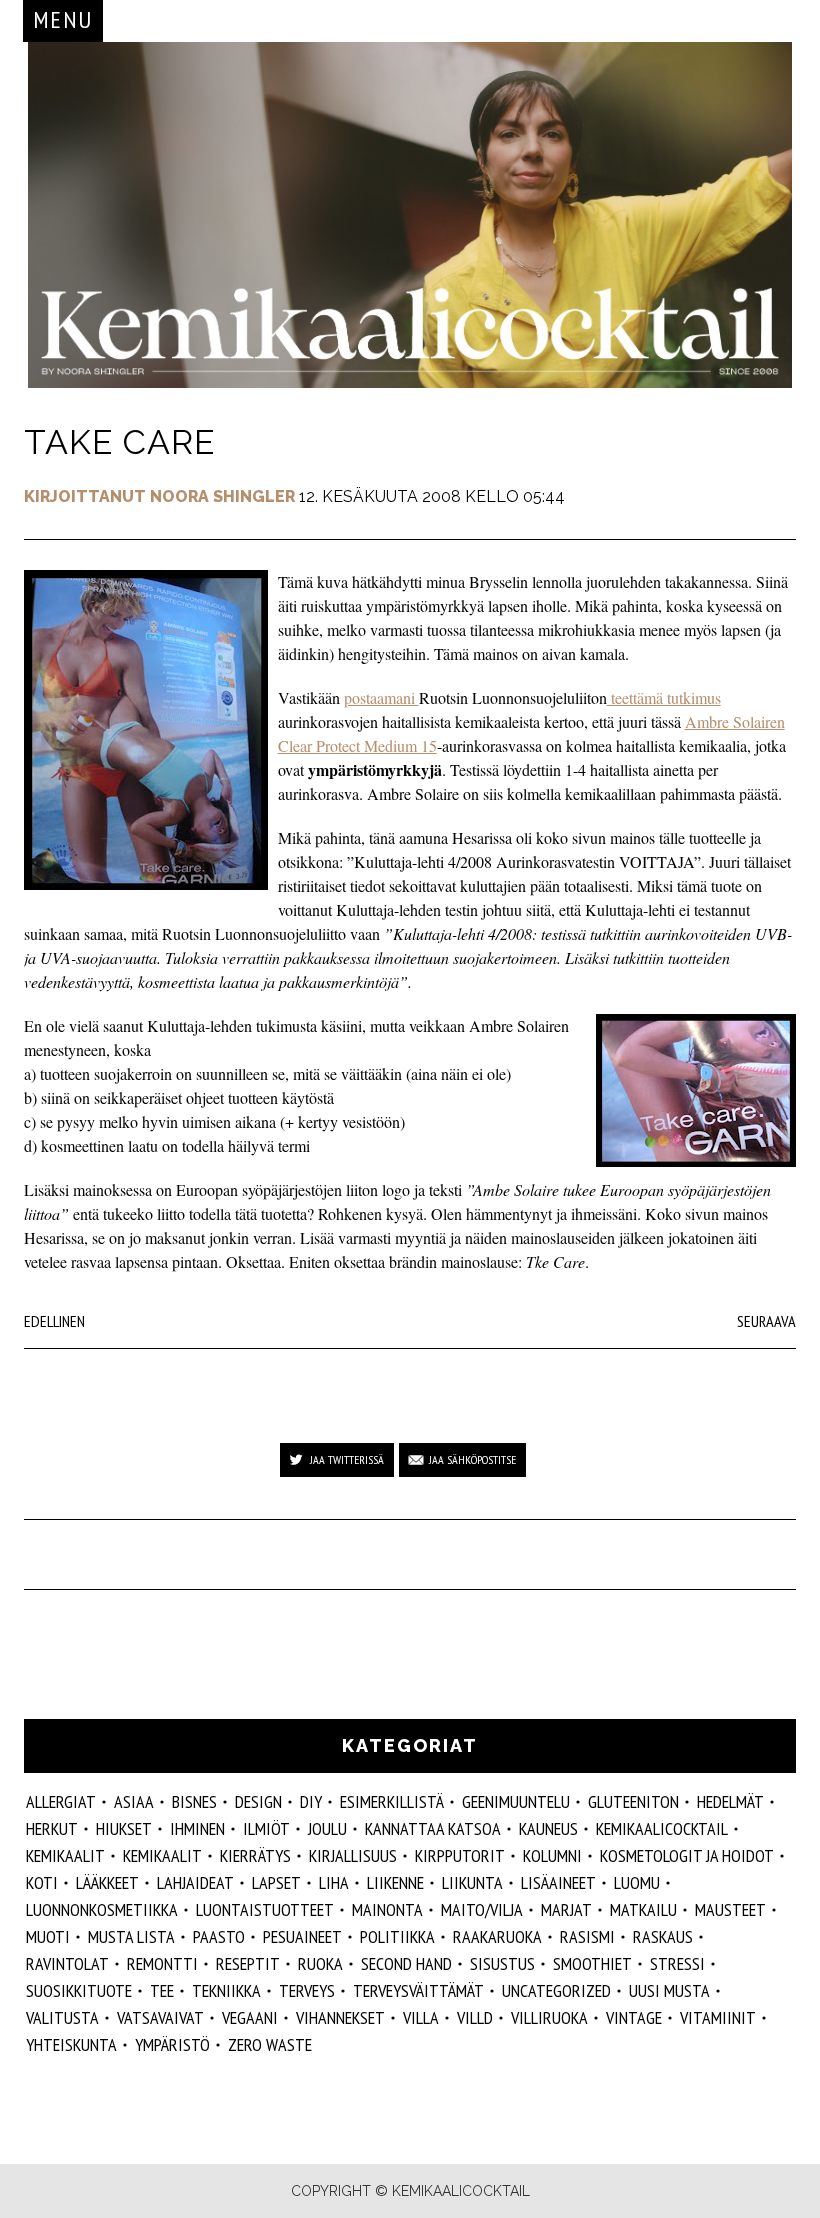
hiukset (124, 1828)
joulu (327, 1828)
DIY (311, 1801)
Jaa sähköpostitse (472, 1459)
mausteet (730, 1909)
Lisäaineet (558, 1882)
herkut (52, 1828)
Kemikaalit (65, 1855)
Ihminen (197, 1828)
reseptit (248, 1963)
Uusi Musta (669, 1990)
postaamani (381, 697)
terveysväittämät (418, 1990)
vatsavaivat (160, 2017)
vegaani (250, 2017)
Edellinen (54, 1321)
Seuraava (766, 1321)
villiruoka (549, 2017)
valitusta (62, 2017)
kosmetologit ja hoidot (687, 1855)
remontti (162, 1963)
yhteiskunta (71, 2044)
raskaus (663, 1936)
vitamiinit (718, 2017)
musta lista (131, 1936)
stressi (677, 1963)
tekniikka (226, 1990)
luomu (637, 1882)
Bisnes (194, 1801)
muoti (48, 1936)
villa (421, 2017)
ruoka (320, 1963)
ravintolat (67, 1963)
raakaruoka (497, 1936)
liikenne (395, 1882)
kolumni (552, 1855)
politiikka (397, 1936)
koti (42, 1882)
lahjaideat (195, 1882)
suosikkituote (79, 1990)
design (258, 1801)
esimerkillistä (392, 1801)
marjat (566, 1909)
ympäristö (172, 2044)
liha (334, 1882)
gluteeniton (633, 1801)
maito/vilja (482, 1909)
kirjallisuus (353, 1855)
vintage (634, 2017)
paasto (219, 1936)
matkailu (643, 1909)
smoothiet (592, 1963)
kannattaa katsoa (433, 1828)
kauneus (548, 1828)
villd (475, 2017)
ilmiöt (266, 1828)
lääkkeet (107, 1882)
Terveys (307, 1990)
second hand (406, 1963)
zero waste (270, 2044)
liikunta (472, 1882)
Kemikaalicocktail (662, 1828)
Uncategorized (556, 1990)
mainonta (387, 1909)
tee (162, 1990)
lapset (276, 1882)
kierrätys (255, 1855)
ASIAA (134, 1801)
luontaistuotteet (265, 1909)
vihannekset (340, 2017)
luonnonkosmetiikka (102, 1909)
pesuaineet (302, 1936)
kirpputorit (460, 1855)
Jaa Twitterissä (347, 1459)
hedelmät (730, 1801)
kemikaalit (162, 1855)
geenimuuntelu (516, 1801)
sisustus (502, 1963)
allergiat (61, 1801)
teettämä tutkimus (664, 697)
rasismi (587, 1936)
